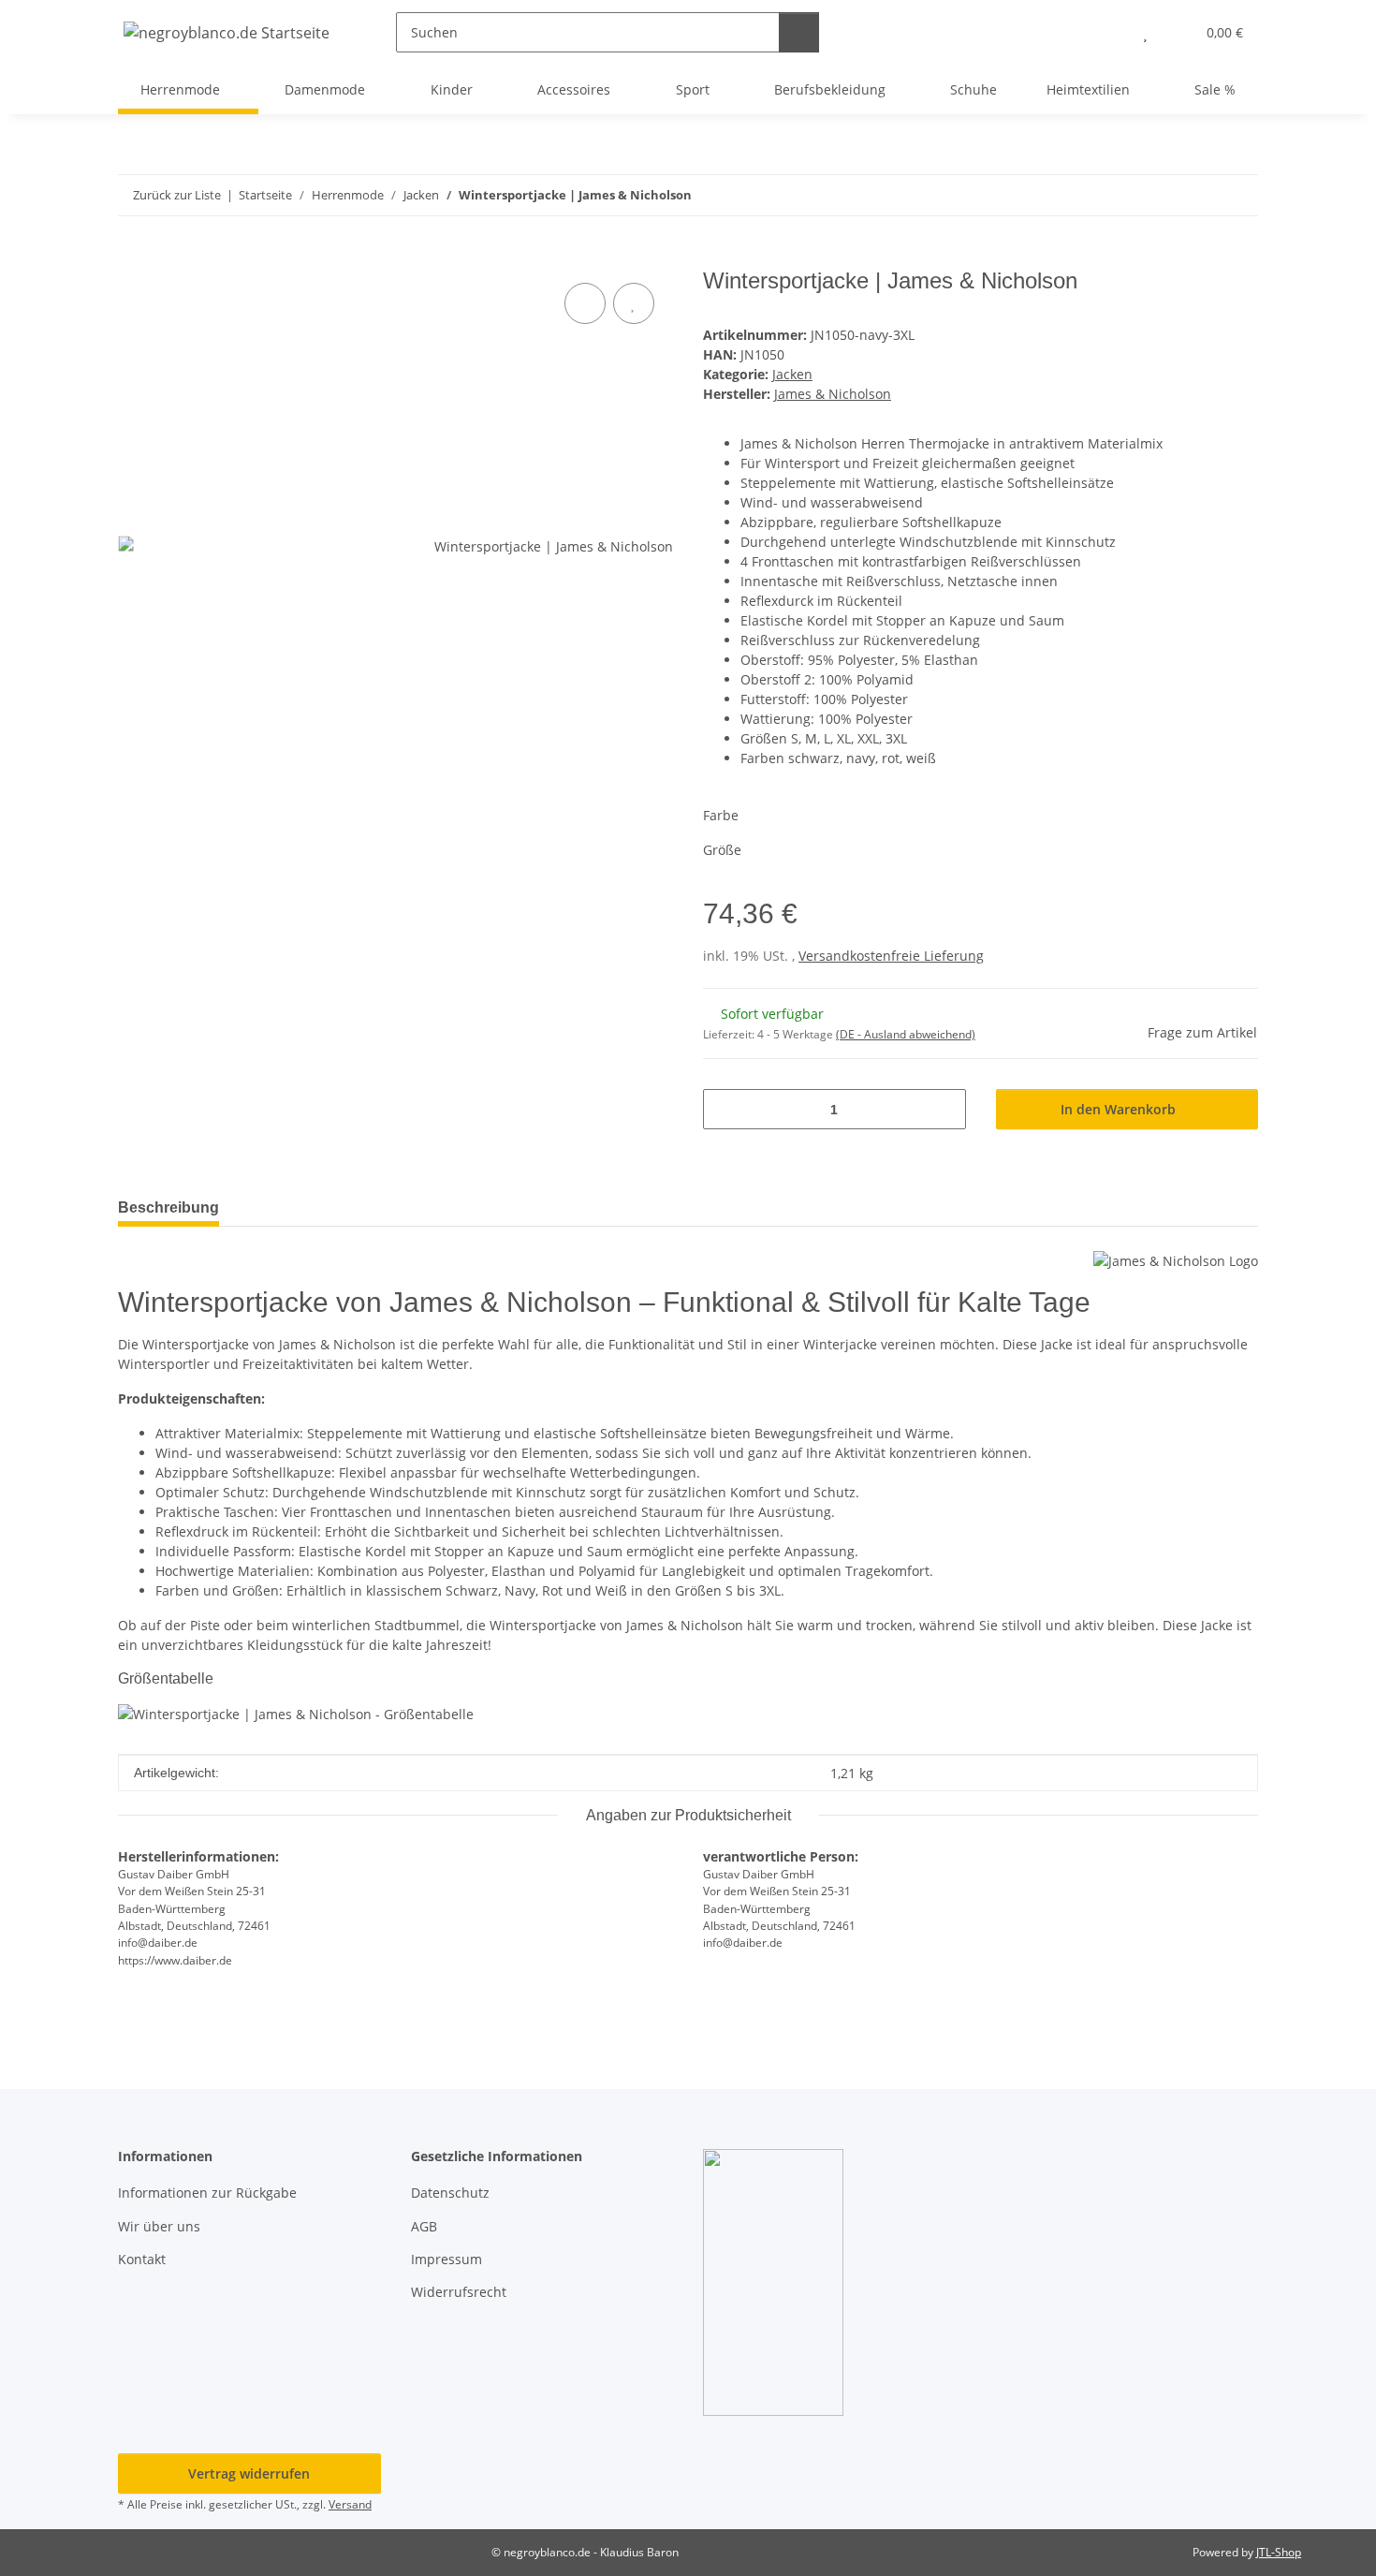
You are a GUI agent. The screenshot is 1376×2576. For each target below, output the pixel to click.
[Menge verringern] (724, 1109)
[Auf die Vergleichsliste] (585, 303)
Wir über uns (159, 2226)
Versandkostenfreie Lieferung (891, 956)
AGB (424, 2226)
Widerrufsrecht (459, 2292)
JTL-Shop (1279, 2552)
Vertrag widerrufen (249, 2473)
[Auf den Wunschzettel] (634, 303)
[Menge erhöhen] (945, 1109)
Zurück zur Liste (177, 195)
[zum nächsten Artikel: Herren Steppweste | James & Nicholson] (1238, 195)
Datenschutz (450, 2193)
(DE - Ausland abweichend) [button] (906, 1034)
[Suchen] (799, 32)
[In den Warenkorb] (133, 258)
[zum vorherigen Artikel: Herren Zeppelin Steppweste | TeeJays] (1198, 195)
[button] (1108, 32)
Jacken (792, 374)
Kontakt (142, 2259)
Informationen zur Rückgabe (207, 2193)
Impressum (446, 2259)
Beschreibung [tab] (168, 1207)
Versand (350, 2504)
